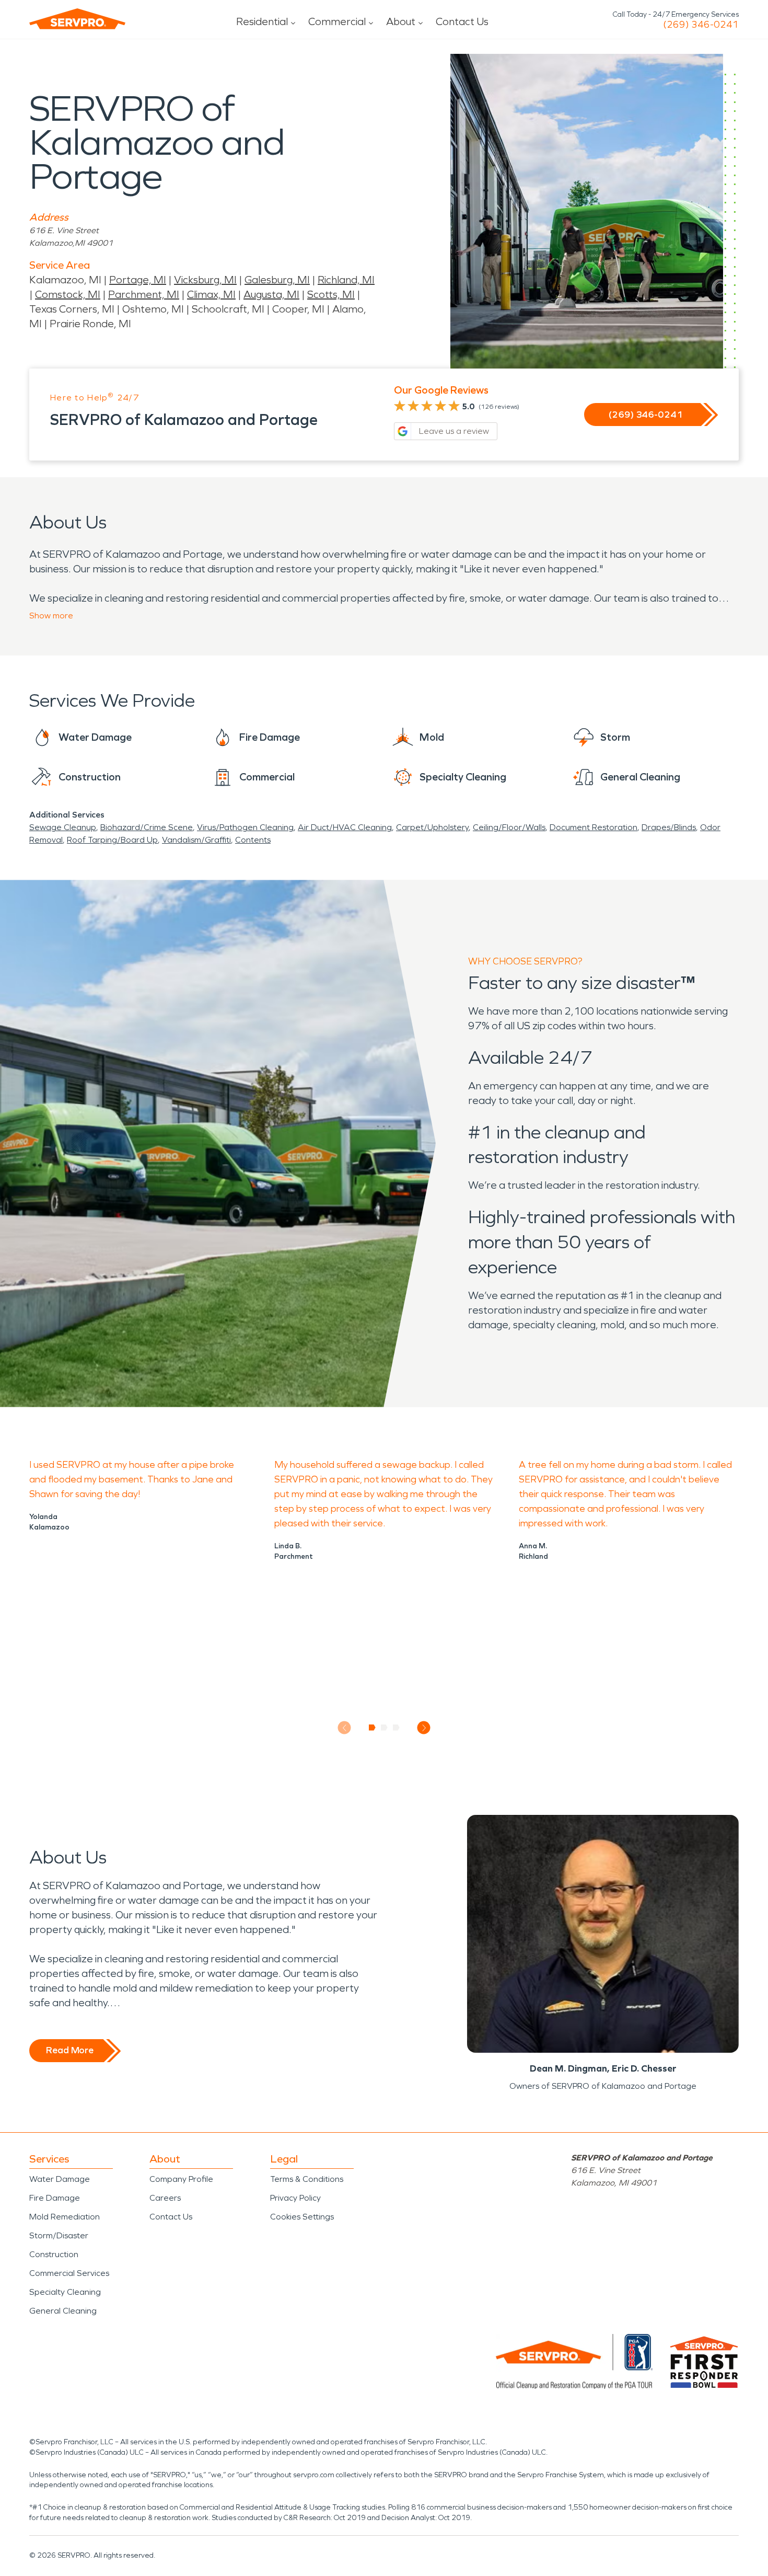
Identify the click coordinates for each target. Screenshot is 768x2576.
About (401, 21)
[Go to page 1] (372, 1728)
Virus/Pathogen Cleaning (245, 827)
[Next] (424, 1728)
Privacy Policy (295, 2198)
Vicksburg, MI (205, 280)
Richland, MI (346, 280)
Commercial (337, 21)
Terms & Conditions (307, 2179)
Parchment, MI (144, 294)
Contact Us (462, 21)
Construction (54, 2254)
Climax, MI (211, 294)
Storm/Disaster (59, 2235)
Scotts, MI (331, 294)
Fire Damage (55, 2198)
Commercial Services (69, 2273)
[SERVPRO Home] (77, 19)
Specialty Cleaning (65, 2292)
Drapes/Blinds (669, 827)
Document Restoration (594, 827)
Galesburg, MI (277, 280)
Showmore (51, 616)
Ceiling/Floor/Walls (509, 827)
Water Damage (60, 2179)
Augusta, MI (271, 294)
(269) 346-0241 (701, 25)
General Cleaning (63, 2311)
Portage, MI (138, 280)
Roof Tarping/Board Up (112, 840)
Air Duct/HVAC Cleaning (345, 827)
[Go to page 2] (384, 1728)
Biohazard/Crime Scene (147, 827)
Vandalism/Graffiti (196, 840)
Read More (70, 2050)
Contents (253, 840)
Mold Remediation (65, 2217)
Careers (165, 2198)
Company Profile (181, 2179)
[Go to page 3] (396, 1728)
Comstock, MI (68, 294)
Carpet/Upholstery (432, 827)
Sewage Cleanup (63, 827)
